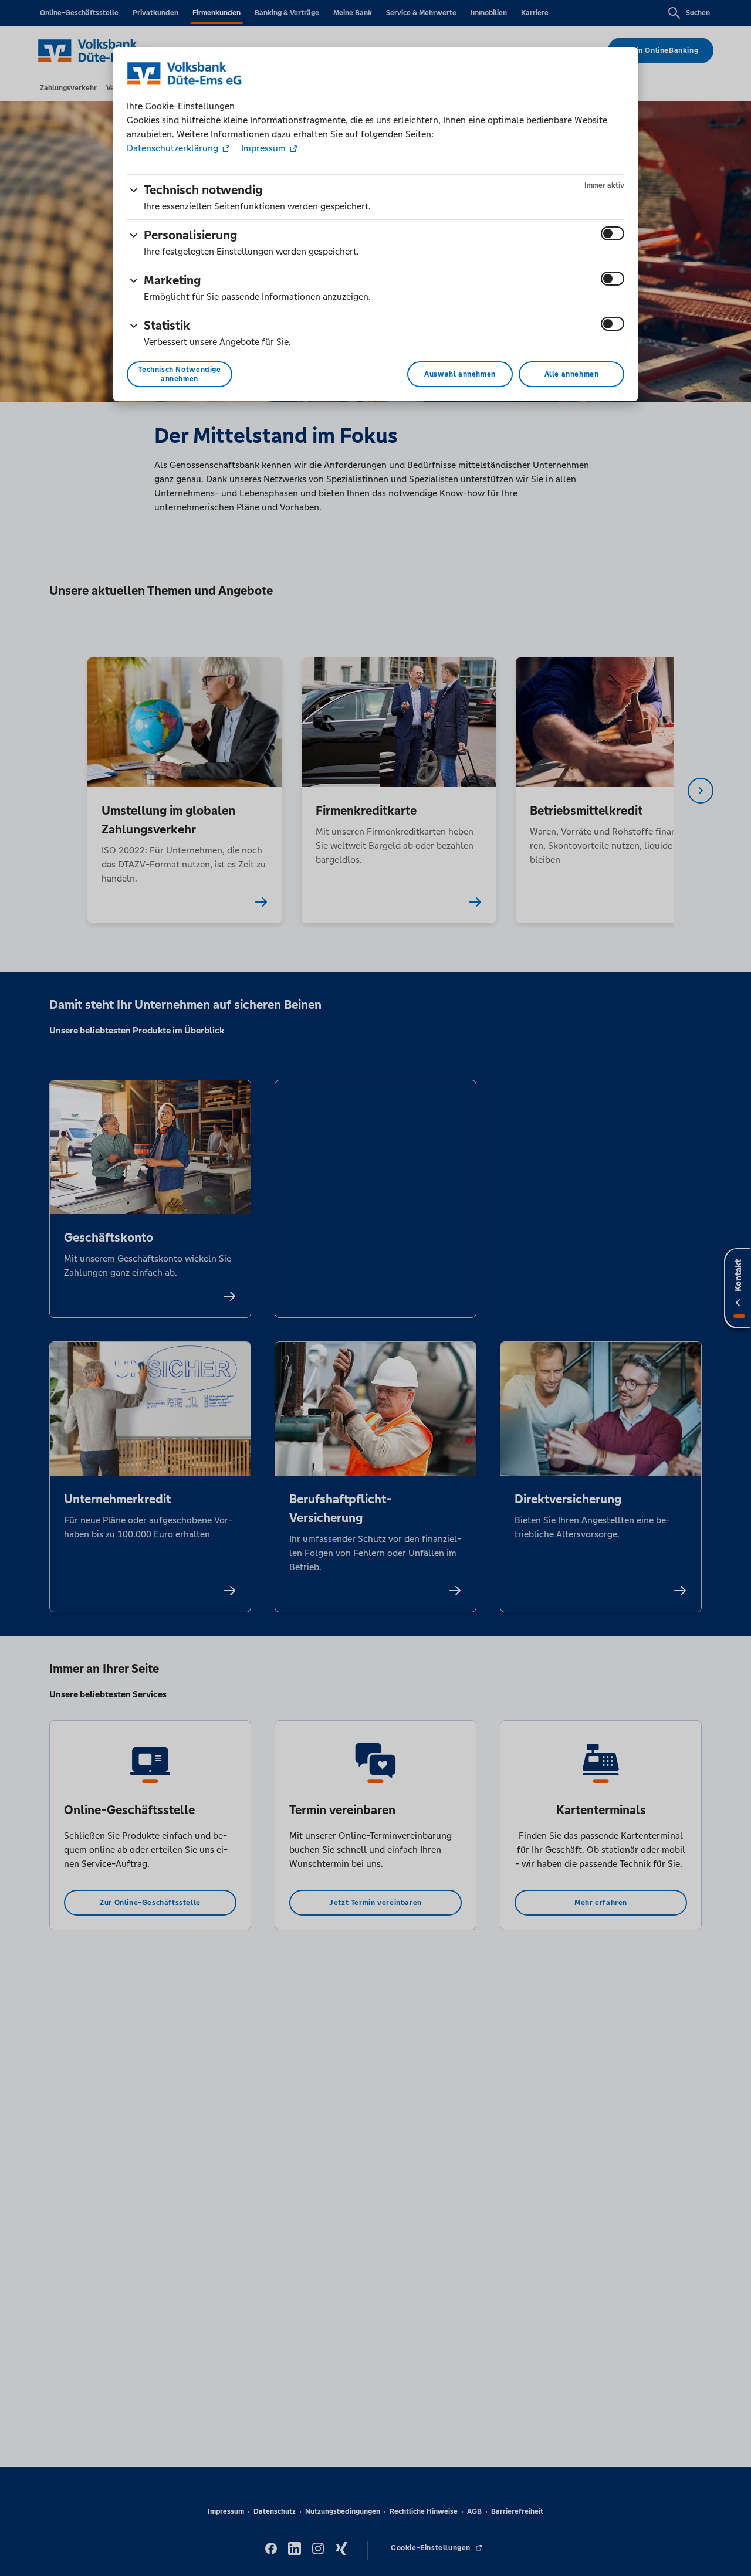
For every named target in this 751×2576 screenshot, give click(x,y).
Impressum (263, 148)
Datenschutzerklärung (174, 148)
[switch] (613, 233)
